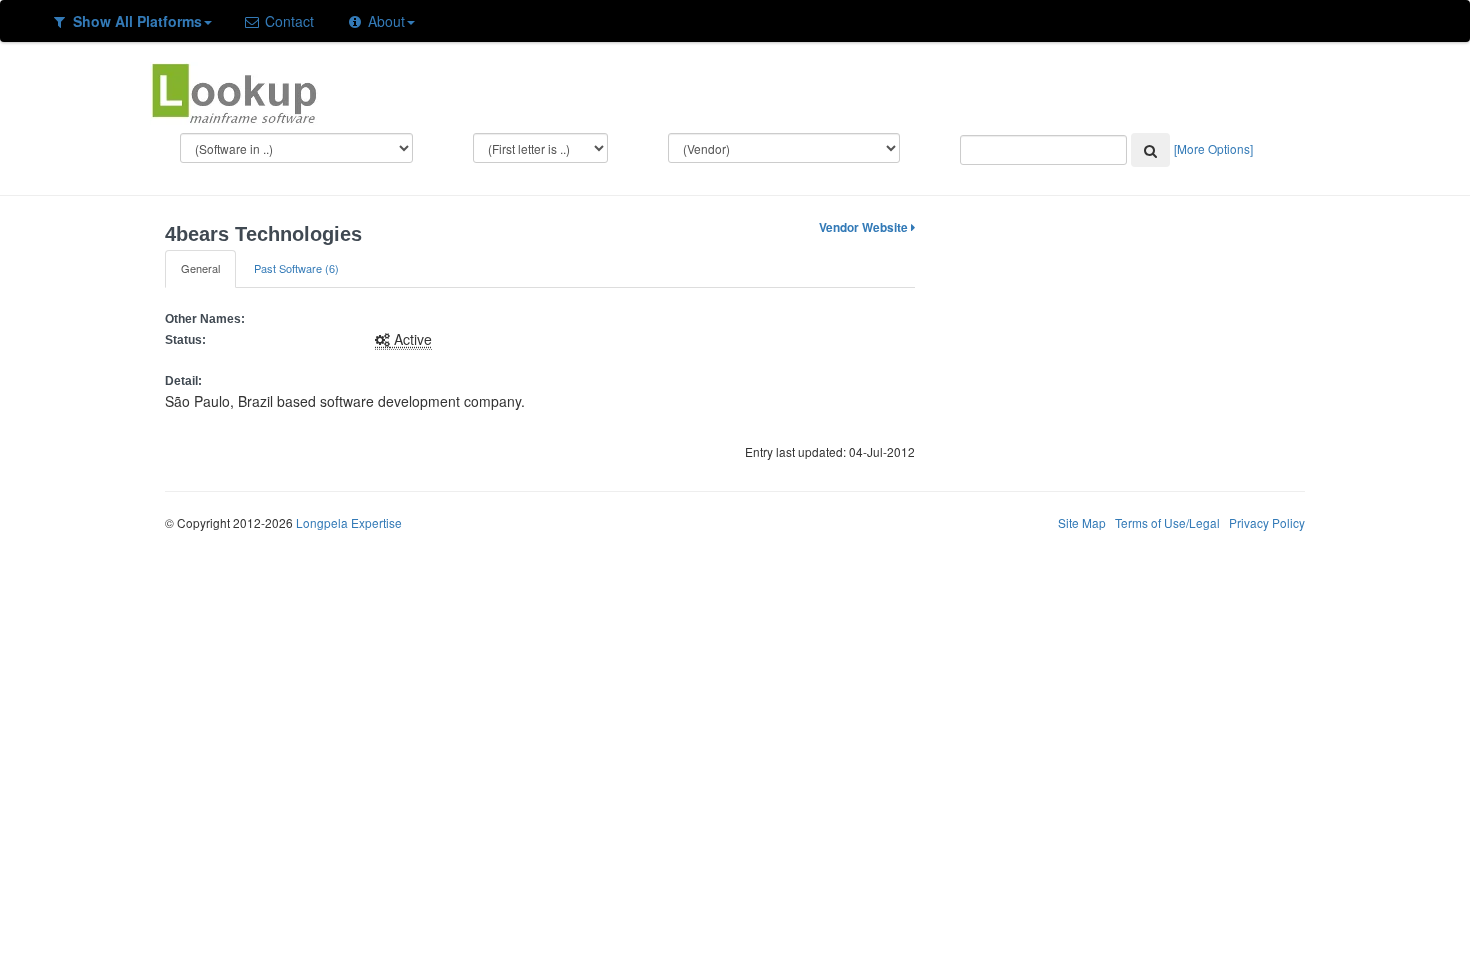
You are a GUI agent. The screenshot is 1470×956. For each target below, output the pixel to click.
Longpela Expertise (349, 522)
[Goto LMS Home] (234, 91)
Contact (287, 21)
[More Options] (1213, 148)
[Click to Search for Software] (1150, 150)
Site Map (1082, 522)
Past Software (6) (296, 268)
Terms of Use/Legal (1167, 522)
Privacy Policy (1267, 522)
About (384, 21)
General (200, 268)
